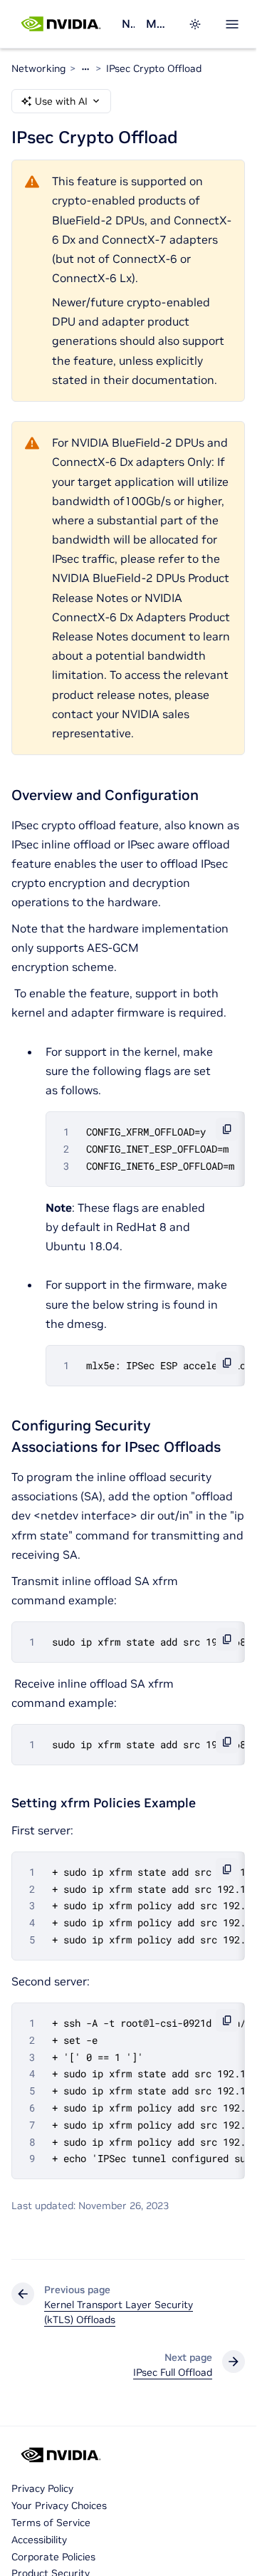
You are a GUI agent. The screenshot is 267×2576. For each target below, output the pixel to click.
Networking (128, 24)
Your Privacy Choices (59, 2505)
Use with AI (61, 101)
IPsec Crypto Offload (154, 68)
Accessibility (39, 2540)
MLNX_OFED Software (158, 24)
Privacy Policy (42, 2488)
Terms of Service (51, 2523)
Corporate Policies (53, 2557)
